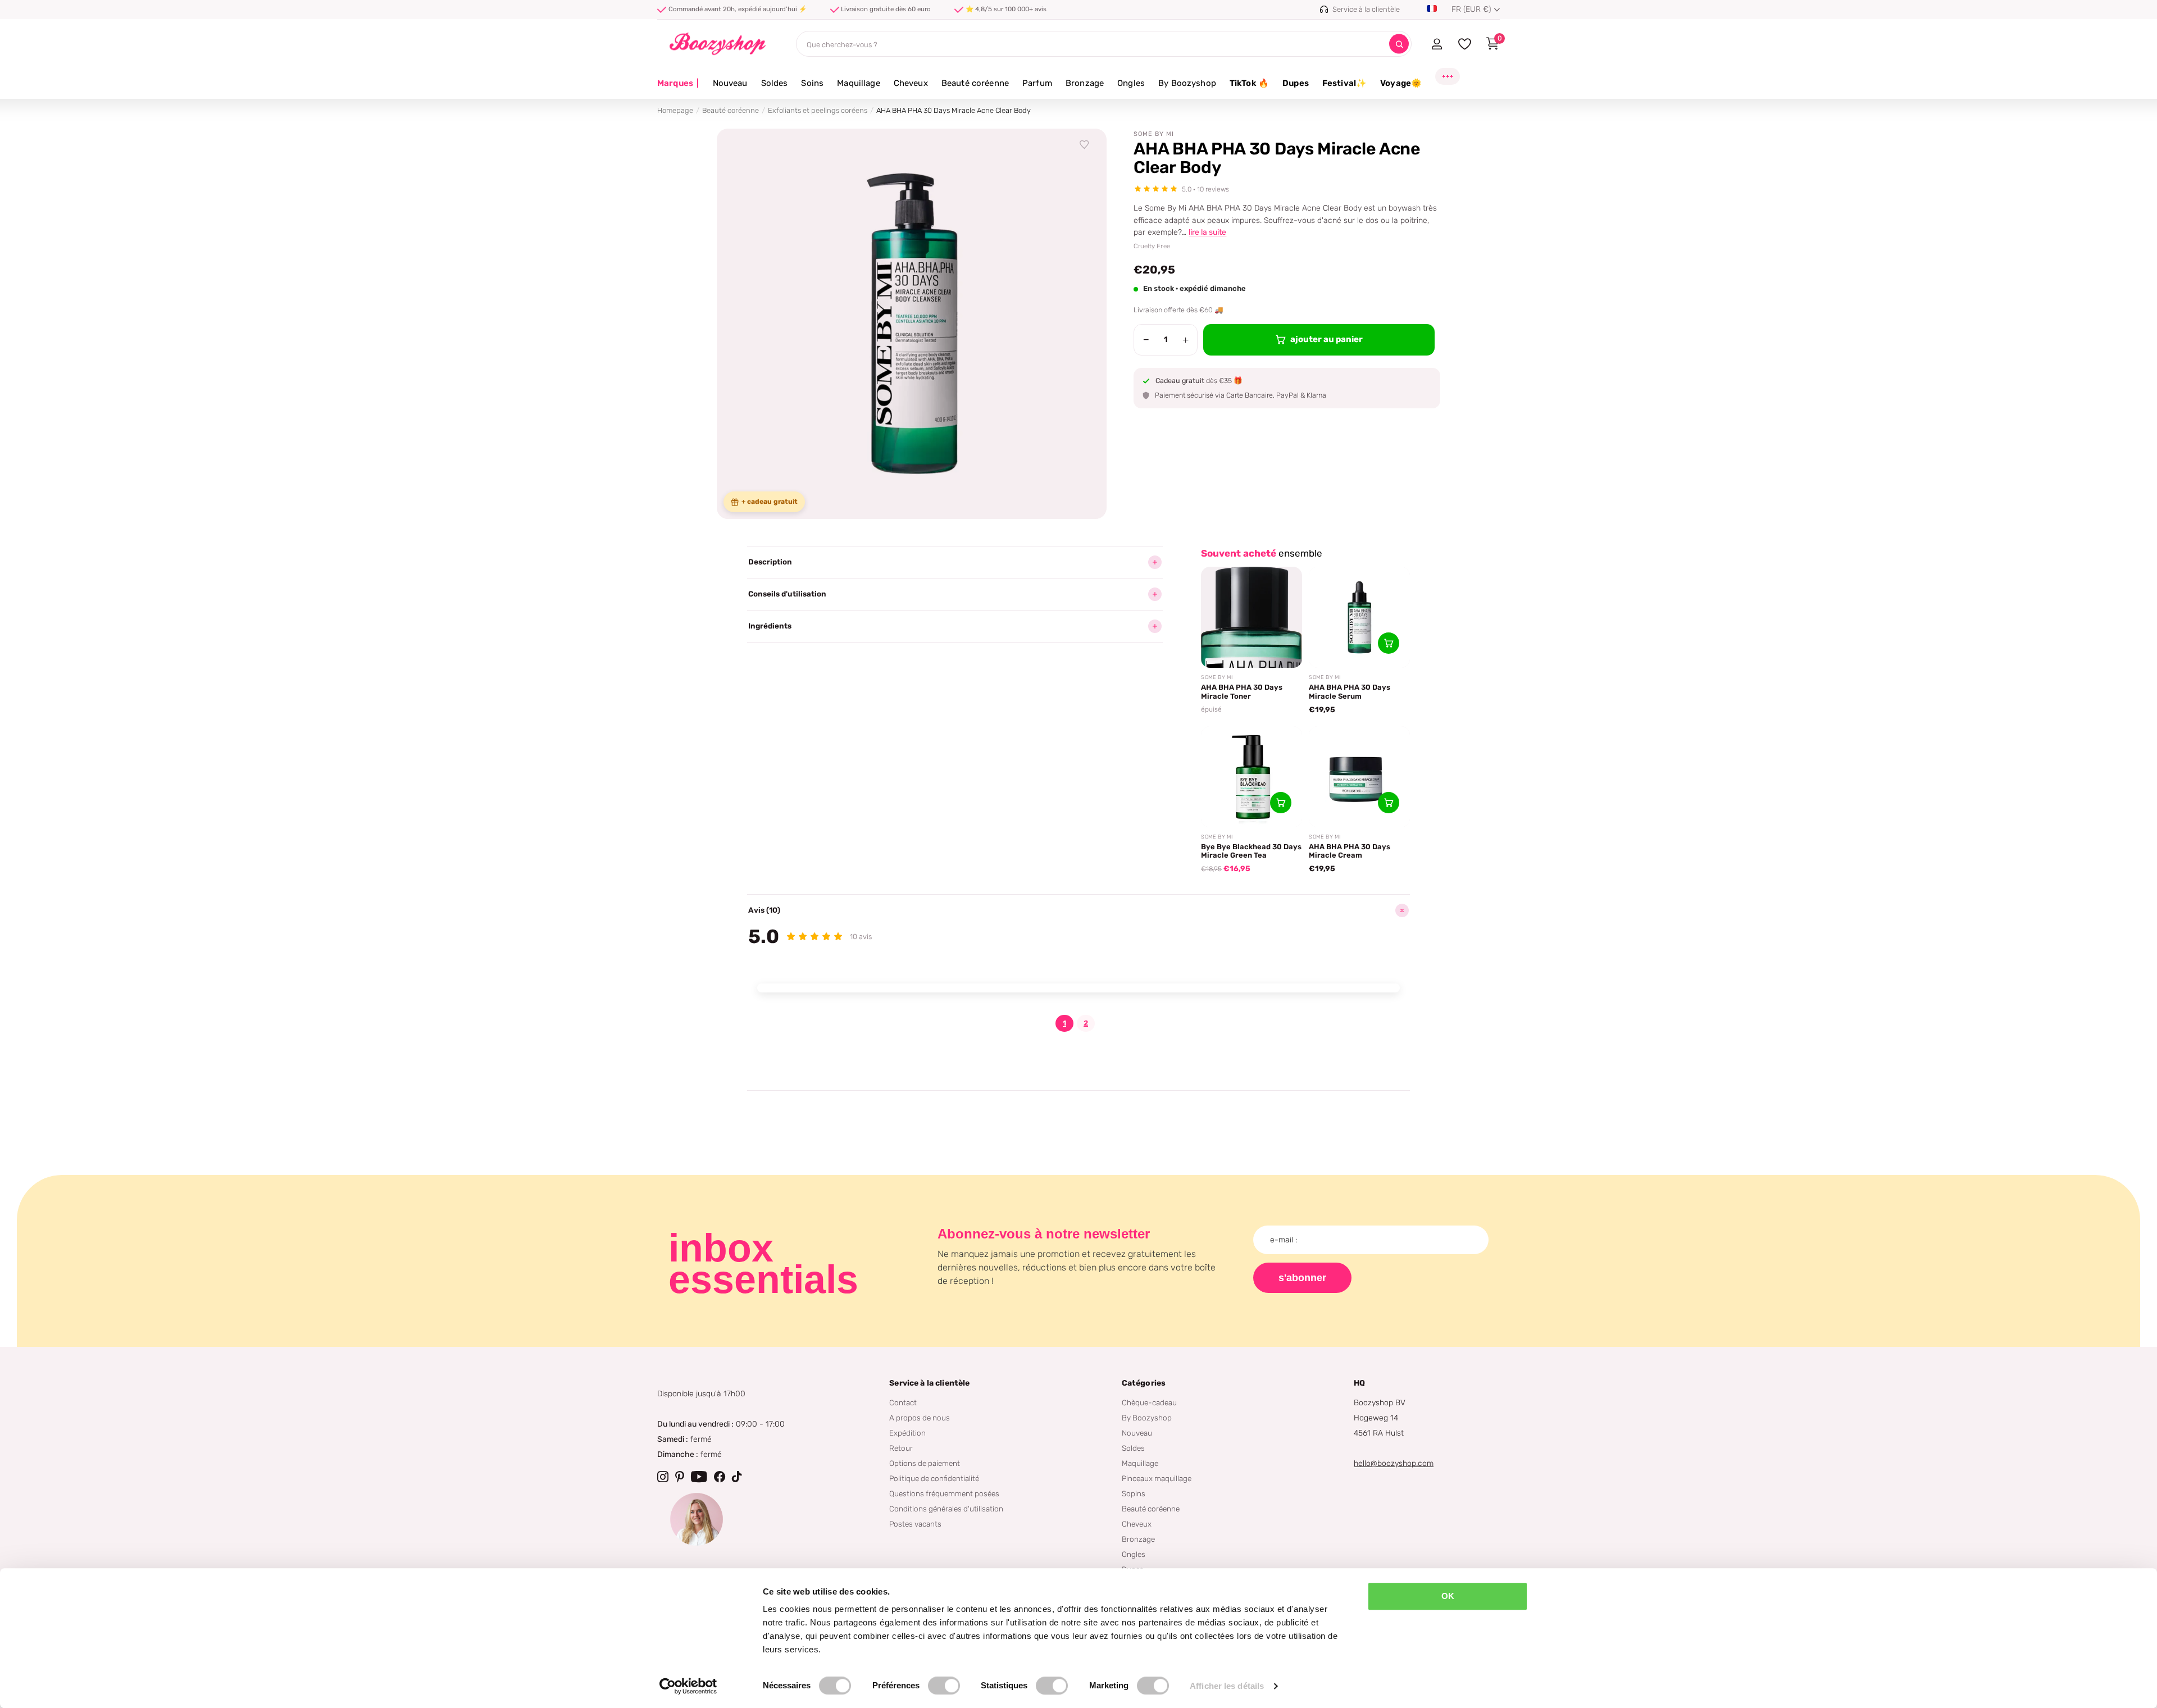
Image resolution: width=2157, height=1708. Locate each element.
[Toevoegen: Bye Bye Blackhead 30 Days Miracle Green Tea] (1281, 803)
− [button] (1146, 340)
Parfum (1037, 83)
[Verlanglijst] (1085, 145)
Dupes (1296, 83)
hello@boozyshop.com (1394, 1463)
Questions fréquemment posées (944, 1493)
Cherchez (1399, 44)
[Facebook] (720, 1477)
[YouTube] (699, 1477)
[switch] (944, 1686)
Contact (903, 1402)
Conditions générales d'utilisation (946, 1509)
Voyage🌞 (1401, 83)
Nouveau (730, 83)
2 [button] (1086, 1023)
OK (1448, 1596)
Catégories (1144, 1383)
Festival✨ (1344, 83)
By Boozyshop (1187, 83)
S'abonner (1302, 1278)
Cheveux (911, 83)
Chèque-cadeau (1149, 1402)
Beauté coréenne (975, 83)
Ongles (1131, 83)
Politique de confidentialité (934, 1478)
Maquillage (859, 83)
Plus (1448, 76)
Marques (678, 83)
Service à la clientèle (929, 1383)
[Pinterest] (680, 1477)
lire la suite (1207, 232)
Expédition (907, 1433)
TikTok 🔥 (1249, 83)
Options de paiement (925, 1463)
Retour (901, 1448)
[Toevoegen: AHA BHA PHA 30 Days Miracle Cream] (1389, 803)
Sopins (1134, 1493)
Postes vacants (915, 1524)
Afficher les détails (1227, 1686)
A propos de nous (920, 1418)
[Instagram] (663, 1477)
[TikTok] (737, 1477)
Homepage (675, 110)
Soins (812, 83)
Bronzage (1085, 83)
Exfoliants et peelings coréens (818, 110)
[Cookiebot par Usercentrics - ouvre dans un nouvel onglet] (688, 1686)
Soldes (775, 83)
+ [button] (1186, 340)
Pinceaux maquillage (1157, 1478)
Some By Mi (1154, 134)
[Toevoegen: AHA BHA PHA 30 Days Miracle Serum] (1389, 643)
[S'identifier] (1437, 44)
